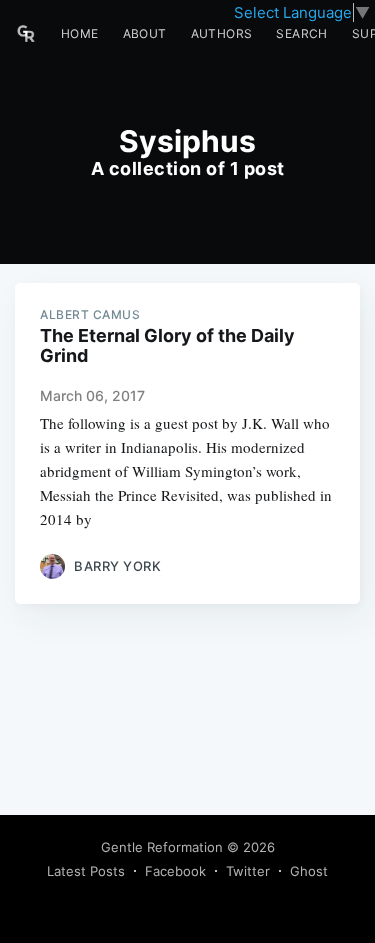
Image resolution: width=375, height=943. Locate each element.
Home (80, 33)
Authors (222, 33)
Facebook (175, 871)
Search (301, 33)
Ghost (309, 871)
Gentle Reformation (162, 847)
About (145, 33)
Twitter (248, 871)
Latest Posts (86, 871)
